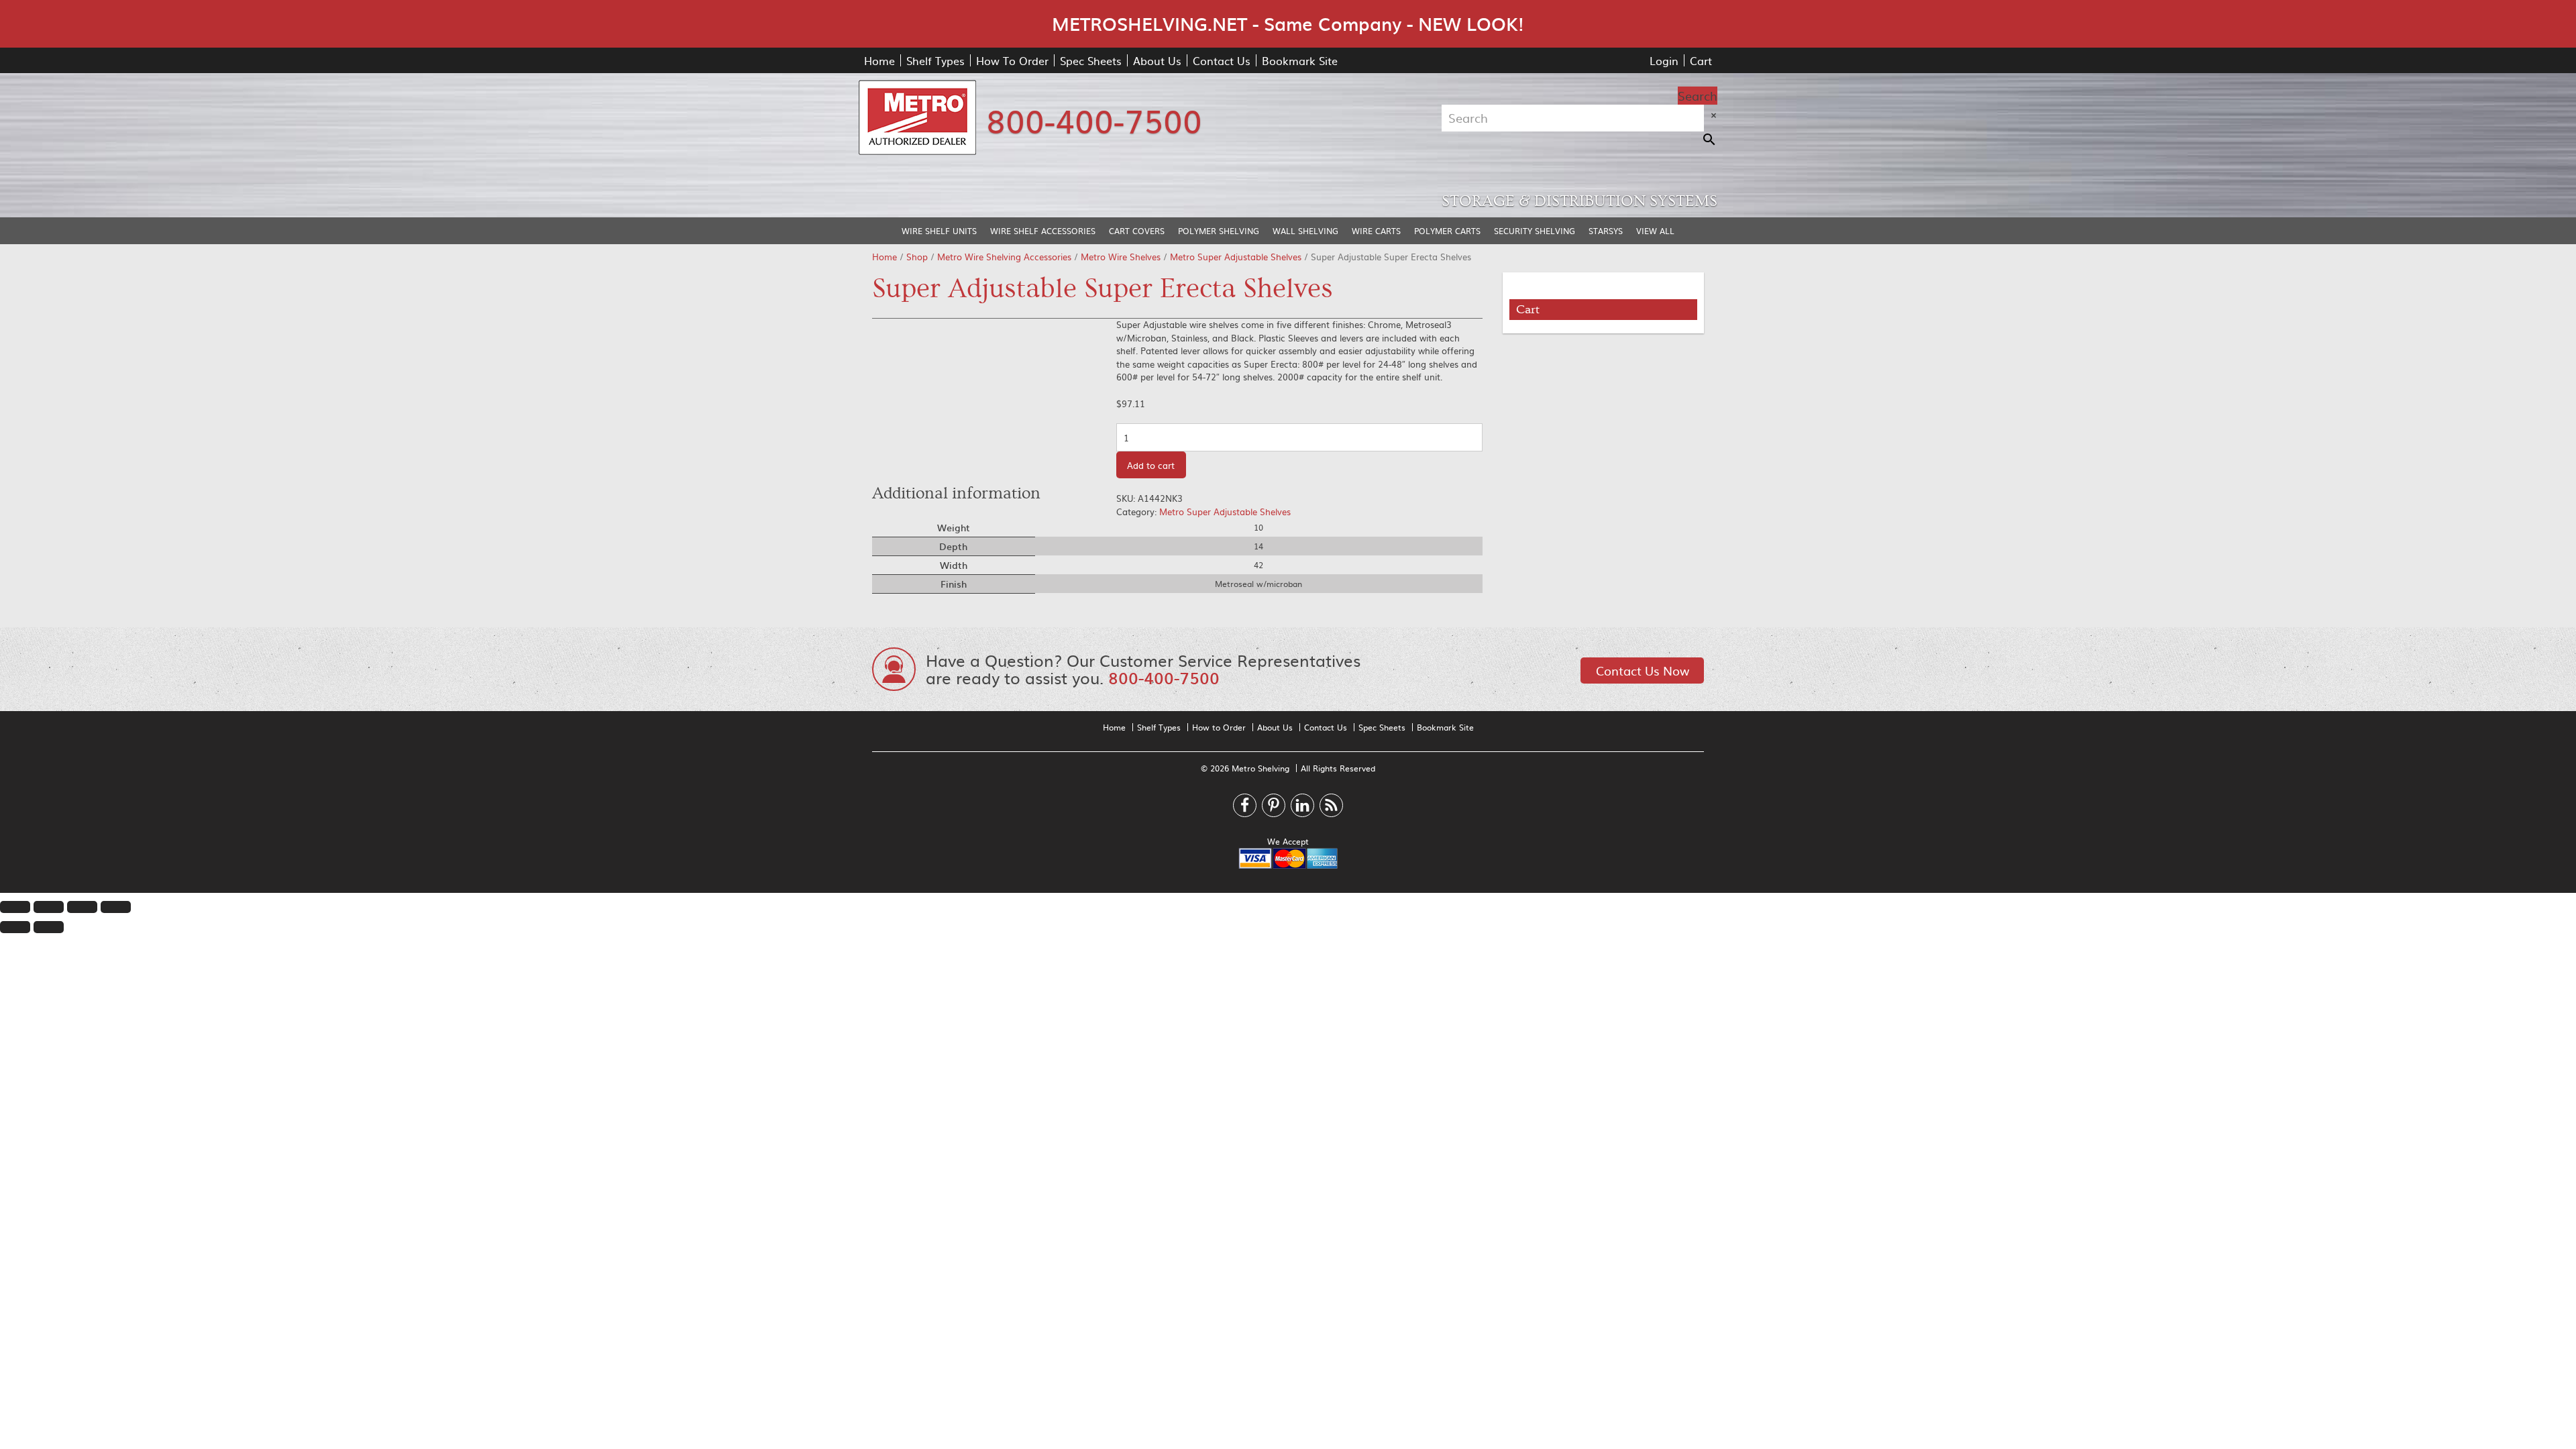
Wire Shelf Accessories (1043, 231)
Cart (1701, 60)
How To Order (1012, 60)
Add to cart (1151, 465)
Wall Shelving (1305, 231)
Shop (917, 257)
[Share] (49, 907)
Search (1698, 96)
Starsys (1606, 231)
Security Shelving (1535, 231)
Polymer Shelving (1219, 231)
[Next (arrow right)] (49, 927)
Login (1664, 60)
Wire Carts (1376, 231)
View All (1655, 231)
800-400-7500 (1094, 119)
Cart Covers (1137, 231)
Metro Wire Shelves (1121, 257)
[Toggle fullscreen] (82, 907)
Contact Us (1222, 60)
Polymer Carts (1447, 231)
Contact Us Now (1643, 670)
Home (879, 60)
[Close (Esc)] (15, 907)
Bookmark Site (1300, 60)
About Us (1157, 60)
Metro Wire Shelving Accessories (1004, 257)
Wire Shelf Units (939, 231)
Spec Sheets (1091, 60)
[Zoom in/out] (116, 907)
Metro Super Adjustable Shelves (1236, 257)
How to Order (1219, 727)
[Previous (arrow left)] (15, 927)
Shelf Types (935, 60)
